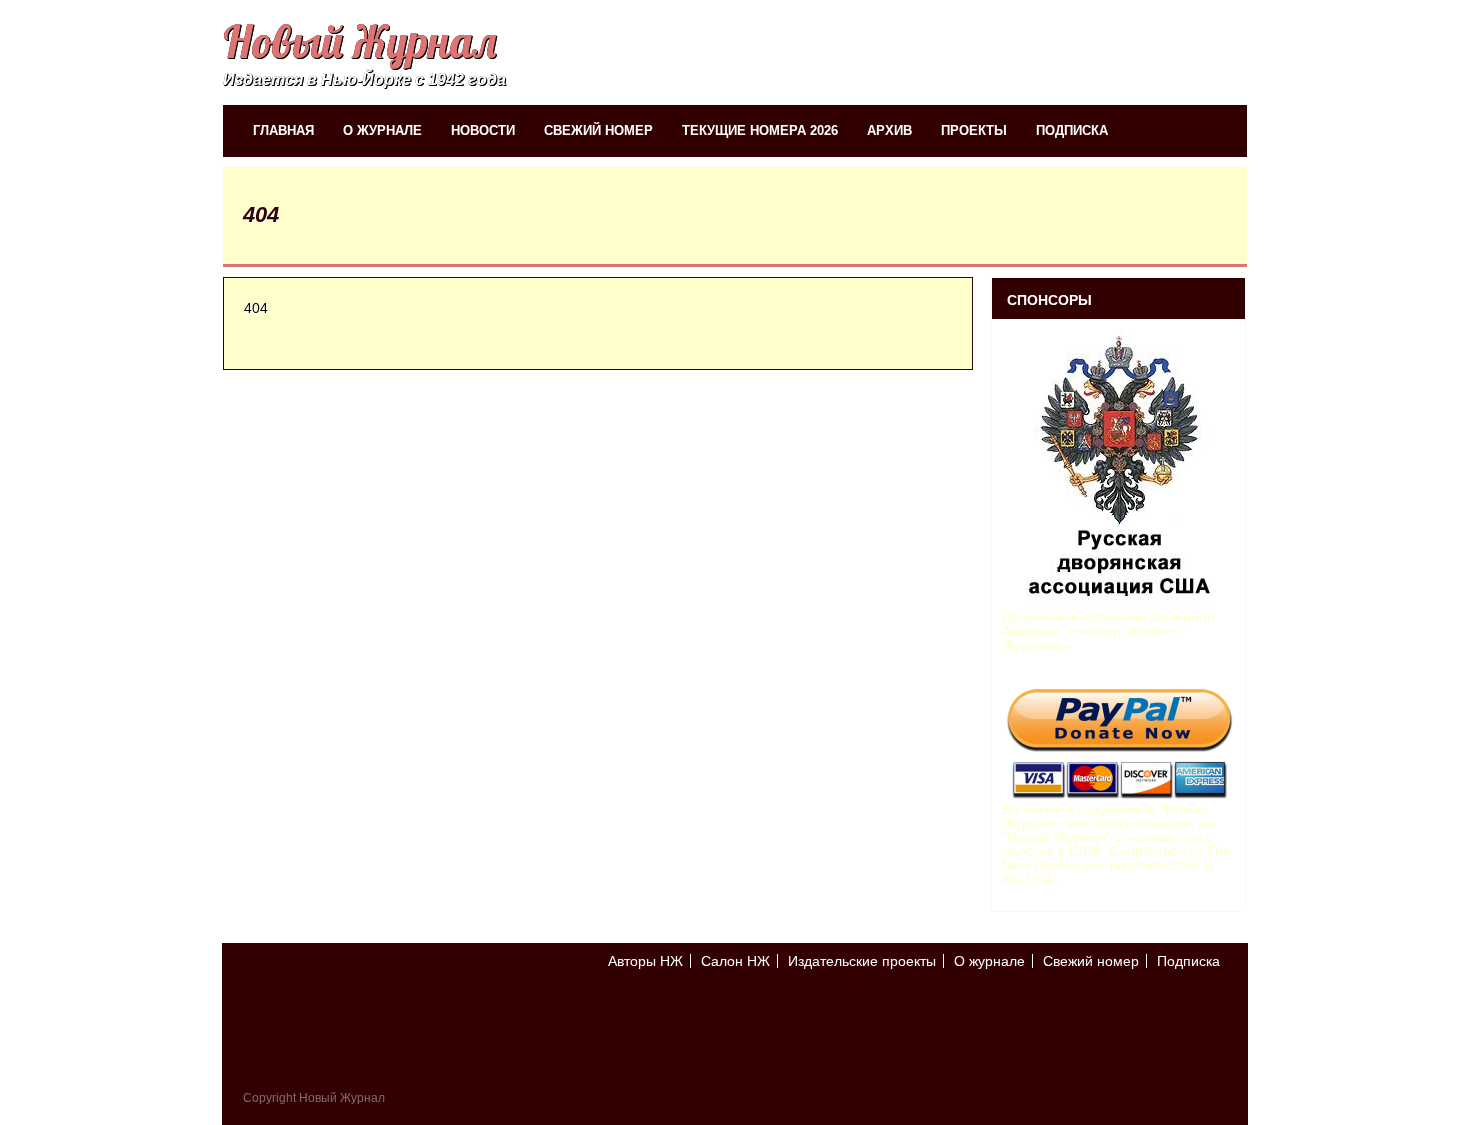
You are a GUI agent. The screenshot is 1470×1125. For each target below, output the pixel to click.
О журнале (382, 130)
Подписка (1072, 130)
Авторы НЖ (645, 961)
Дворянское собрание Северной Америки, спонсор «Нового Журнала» (1108, 631)
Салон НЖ (735, 961)
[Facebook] (1216, 1016)
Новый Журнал (359, 41)
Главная (283, 130)
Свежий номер (598, 130)
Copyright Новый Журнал (314, 1098)
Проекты (974, 130)
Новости (483, 130)
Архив (889, 130)
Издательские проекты (862, 961)
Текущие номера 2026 (760, 130)
